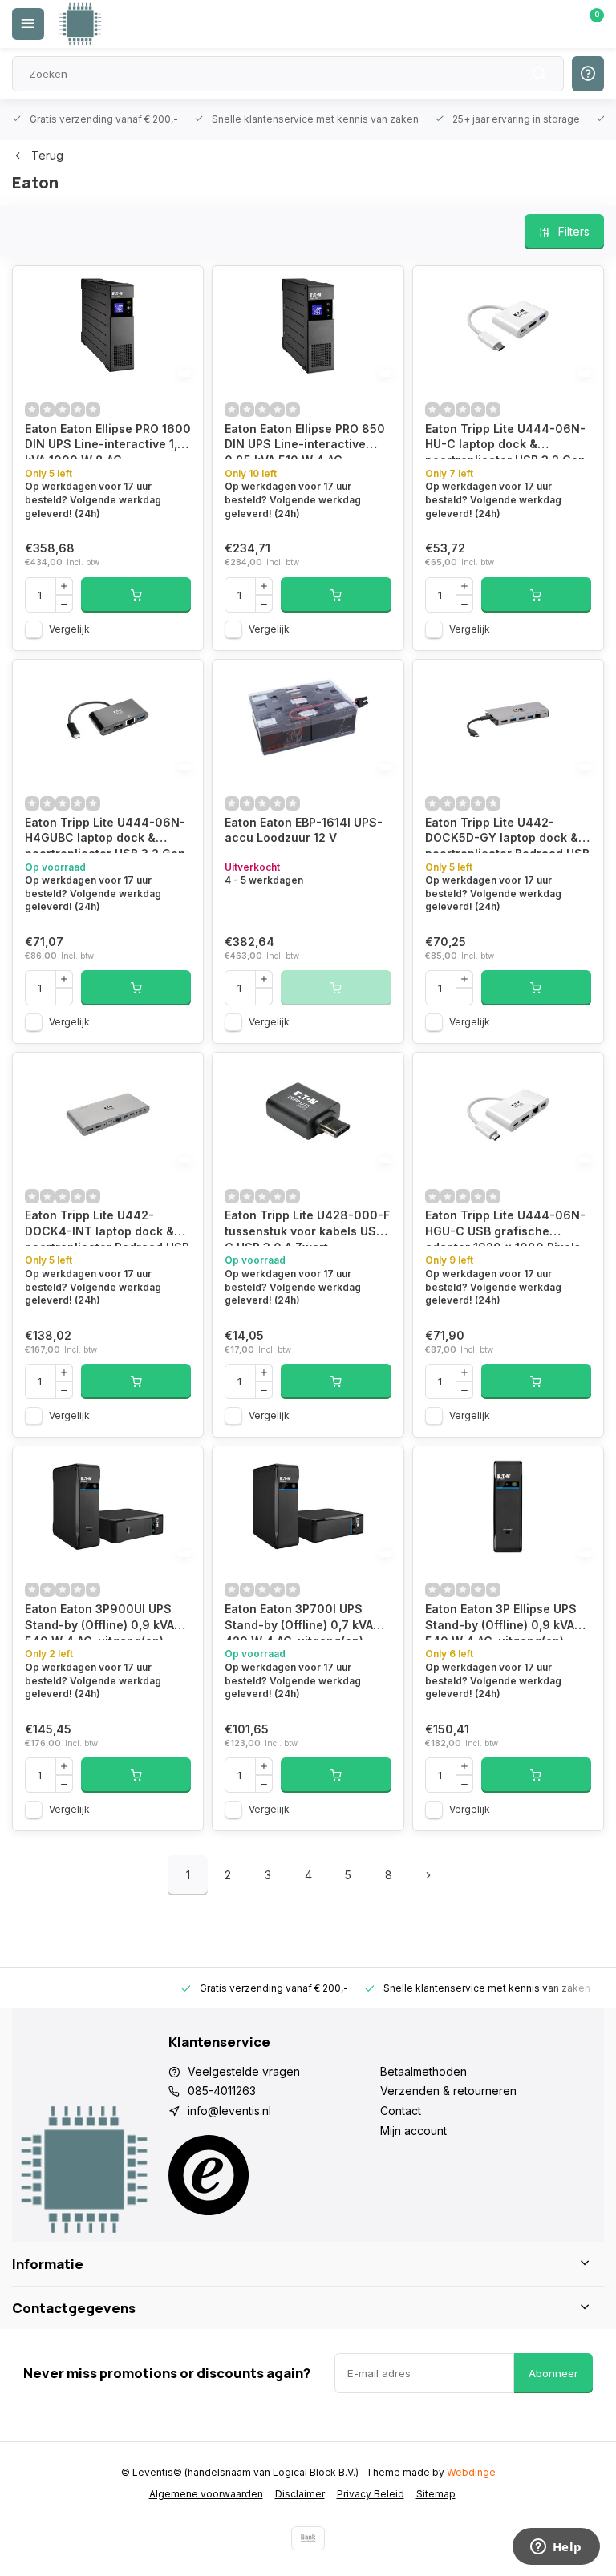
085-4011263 (222, 2091)
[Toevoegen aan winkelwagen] (136, 595)
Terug (47, 155)
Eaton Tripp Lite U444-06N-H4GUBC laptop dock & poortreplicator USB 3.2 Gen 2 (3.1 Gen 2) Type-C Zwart (105, 834)
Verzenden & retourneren (448, 2091)
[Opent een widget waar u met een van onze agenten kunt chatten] (556, 2548)
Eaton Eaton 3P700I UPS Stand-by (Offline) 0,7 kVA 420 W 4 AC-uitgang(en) (299, 1621)
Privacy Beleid (371, 2494)
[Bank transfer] (308, 2538)
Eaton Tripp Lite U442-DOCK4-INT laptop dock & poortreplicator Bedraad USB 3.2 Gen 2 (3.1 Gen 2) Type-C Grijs (107, 1227)
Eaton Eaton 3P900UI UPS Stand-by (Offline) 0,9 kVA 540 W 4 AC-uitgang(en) (99, 1621)
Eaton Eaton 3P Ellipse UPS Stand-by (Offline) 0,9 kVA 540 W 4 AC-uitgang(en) (501, 1621)
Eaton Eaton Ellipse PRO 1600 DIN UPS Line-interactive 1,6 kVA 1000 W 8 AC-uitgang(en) (108, 441)
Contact (401, 2111)
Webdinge (471, 2472)
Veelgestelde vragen (244, 2071)
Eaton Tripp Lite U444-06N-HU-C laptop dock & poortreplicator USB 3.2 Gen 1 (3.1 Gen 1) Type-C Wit (505, 441)
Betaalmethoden (423, 2071)
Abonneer (553, 2373)
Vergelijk (69, 629)
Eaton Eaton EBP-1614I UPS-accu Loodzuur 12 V (304, 830)
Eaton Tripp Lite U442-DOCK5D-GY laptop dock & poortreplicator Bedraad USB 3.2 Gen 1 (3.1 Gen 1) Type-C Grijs (507, 834)
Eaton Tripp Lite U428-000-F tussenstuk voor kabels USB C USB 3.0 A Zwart (307, 1227)
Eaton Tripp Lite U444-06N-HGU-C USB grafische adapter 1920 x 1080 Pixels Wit (505, 1227)
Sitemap (436, 2494)
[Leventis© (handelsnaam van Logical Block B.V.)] (80, 24)
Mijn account (413, 2131)
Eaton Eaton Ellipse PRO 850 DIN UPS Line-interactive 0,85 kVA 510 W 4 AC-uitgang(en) (305, 441)
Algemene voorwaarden (206, 2494)
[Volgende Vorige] (428, 1875)
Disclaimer (300, 2494)
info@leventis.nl (229, 2111)
